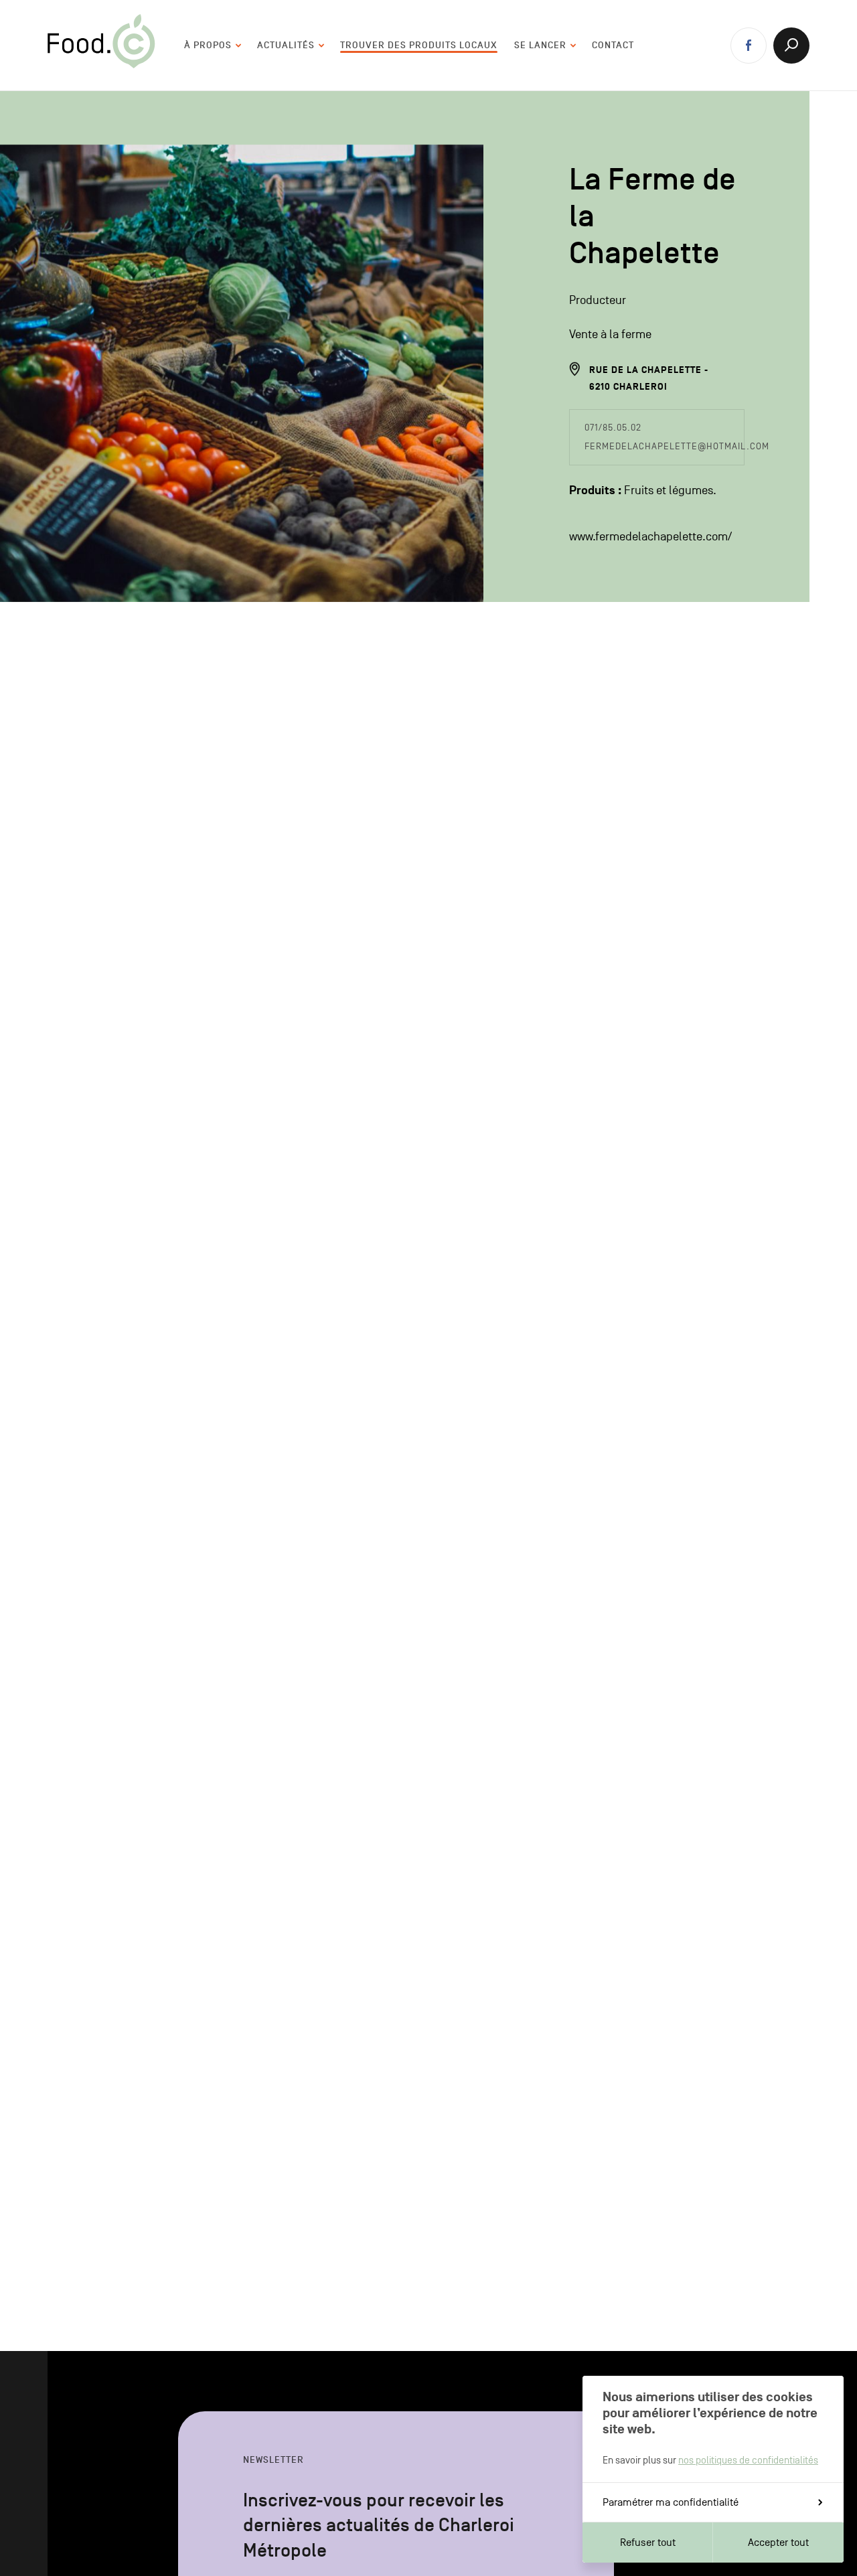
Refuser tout (648, 2543)
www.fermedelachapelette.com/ (650, 537)
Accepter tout (778, 2543)
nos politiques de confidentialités (748, 2460)
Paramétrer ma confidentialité (671, 2502)
